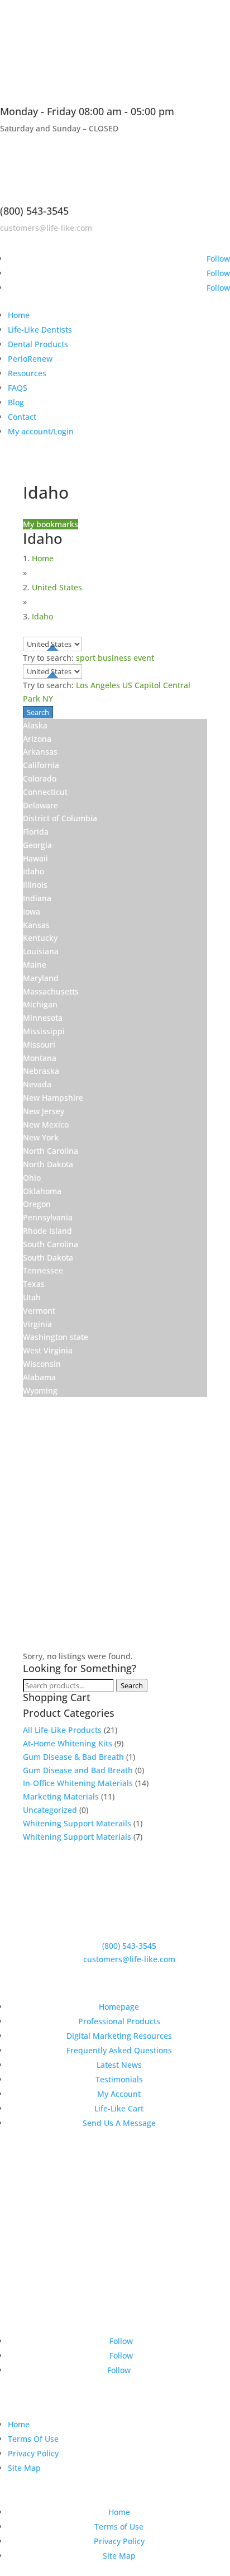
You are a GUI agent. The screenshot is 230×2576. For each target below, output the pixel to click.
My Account (119, 2094)
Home (19, 315)
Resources (27, 373)
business (114, 658)
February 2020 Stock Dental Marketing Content (107, 2270)
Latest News (119, 2065)
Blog (16, 402)
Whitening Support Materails (77, 1823)
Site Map (24, 2468)
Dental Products (38, 344)
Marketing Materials (61, 1796)
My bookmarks (51, 524)
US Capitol (142, 685)
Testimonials (119, 2079)
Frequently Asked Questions (119, 2050)
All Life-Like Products (62, 1730)
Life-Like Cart (119, 2108)
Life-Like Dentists (40, 330)
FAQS (18, 388)
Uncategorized (50, 1810)
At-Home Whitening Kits (68, 1743)
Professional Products (119, 2021)
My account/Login (41, 431)
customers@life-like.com (46, 228)
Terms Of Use (33, 2439)
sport (86, 658)
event (144, 658)
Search (132, 1685)
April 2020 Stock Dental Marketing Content (124, 2229)
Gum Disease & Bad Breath (73, 1757)
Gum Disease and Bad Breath (78, 1770)
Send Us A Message (119, 2123)
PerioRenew (30, 359)
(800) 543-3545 (34, 211)
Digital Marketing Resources (119, 2036)
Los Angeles (98, 685)
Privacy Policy (33, 2453)
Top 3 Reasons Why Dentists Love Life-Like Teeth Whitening (123, 2188)
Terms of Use (119, 2527)
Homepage (119, 2007)
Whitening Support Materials (77, 1837)
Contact (22, 417)
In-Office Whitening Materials (78, 1783)
